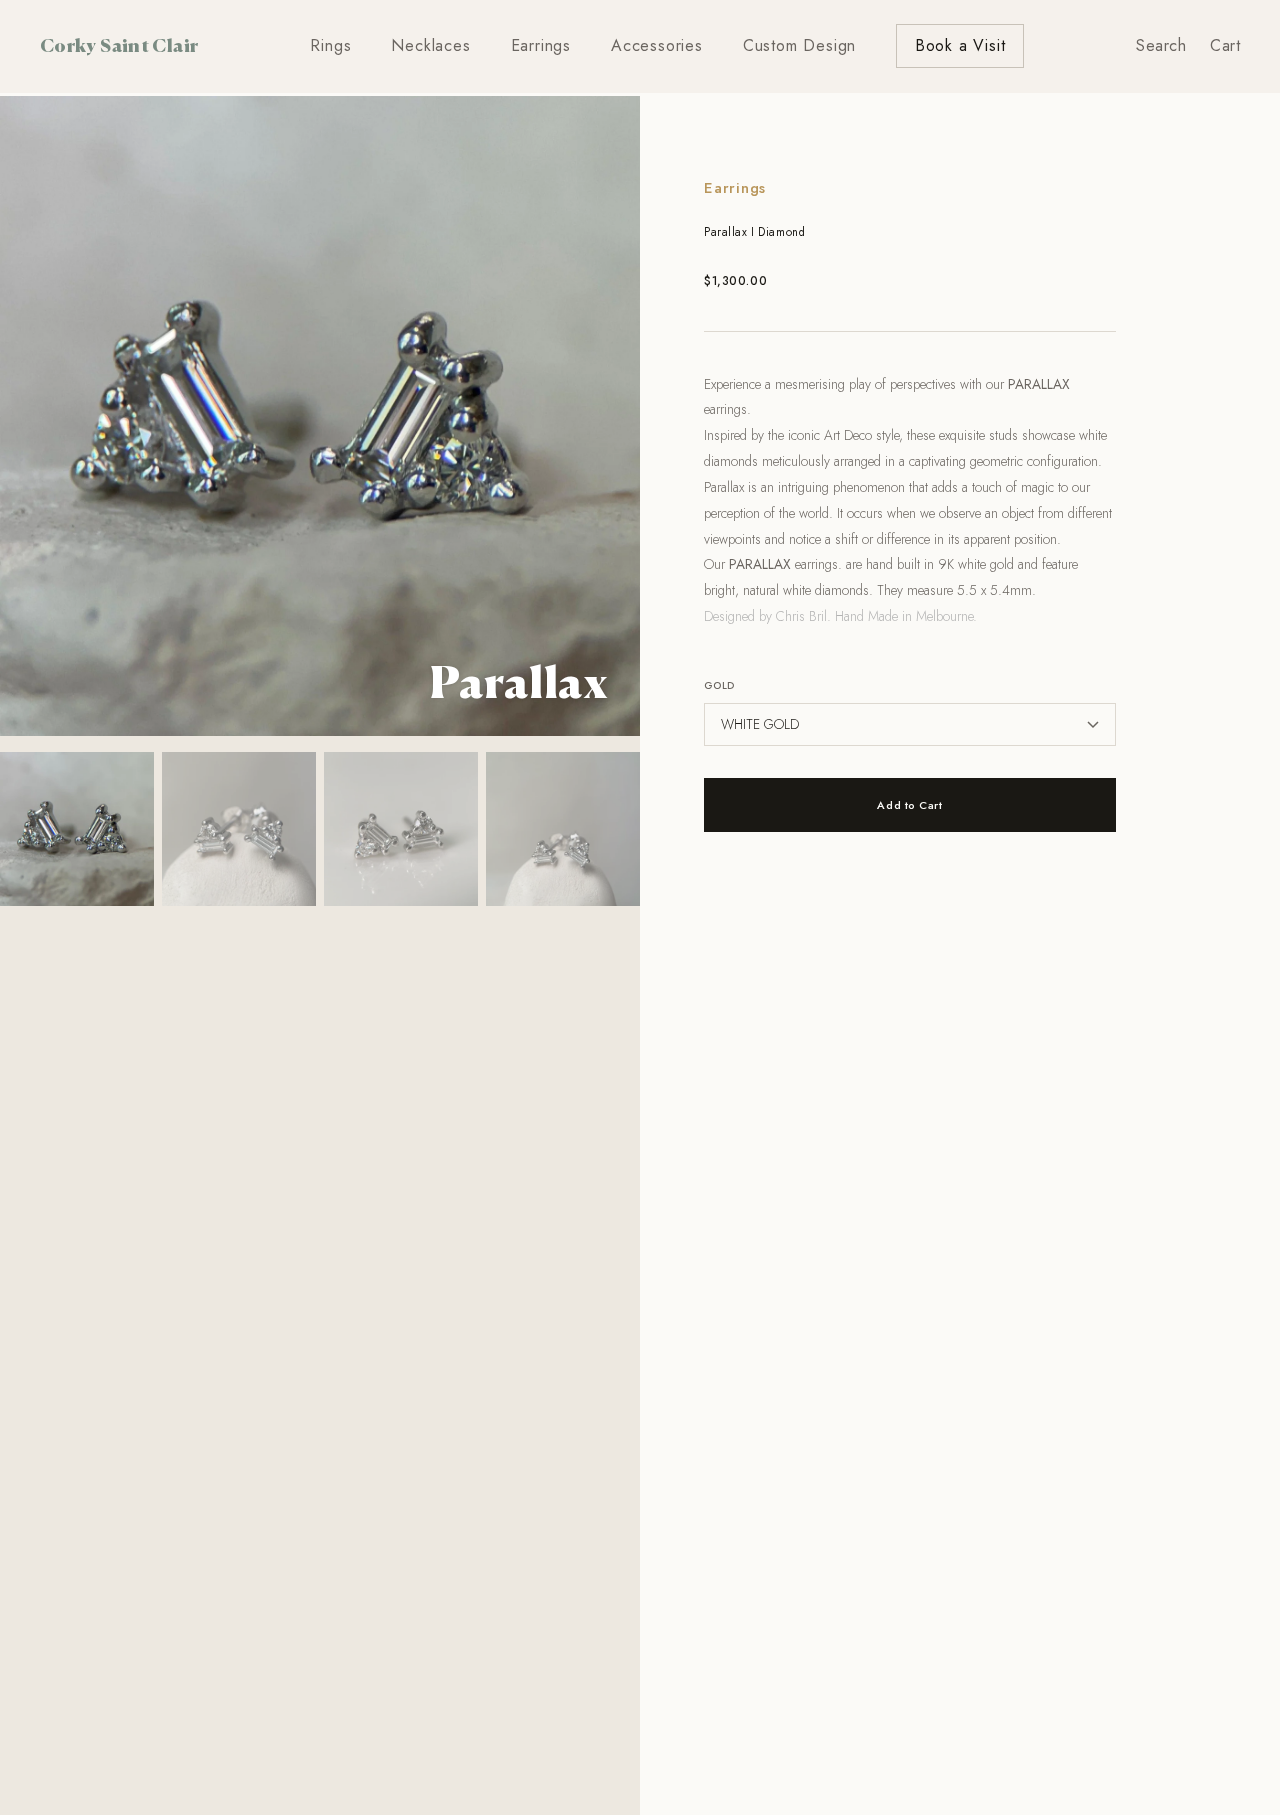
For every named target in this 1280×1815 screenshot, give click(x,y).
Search (1161, 45)
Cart (1225, 45)
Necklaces (430, 45)
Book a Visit (960, 45)
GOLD (719, 685)
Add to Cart (909, 805)
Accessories (657, 45)
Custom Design (799, 45)
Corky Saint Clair (119, 45)
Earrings (541, 45)
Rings (330, 45)
